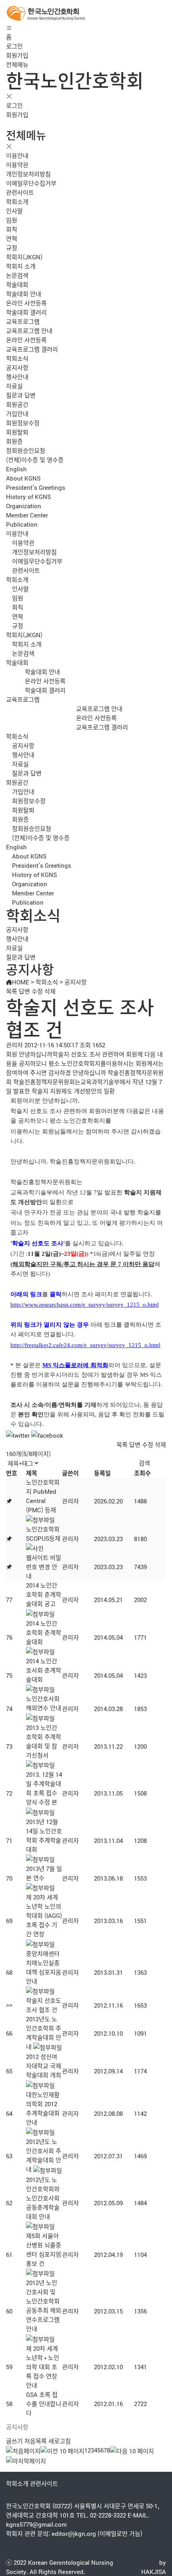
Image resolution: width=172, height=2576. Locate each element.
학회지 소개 (21, 266)
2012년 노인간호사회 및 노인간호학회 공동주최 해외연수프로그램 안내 (44, 2305)
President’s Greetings (36, 487)
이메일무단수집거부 (31, 183)
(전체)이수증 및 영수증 (35, 460)
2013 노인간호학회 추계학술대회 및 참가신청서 (44, 1741)
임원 (12, 220)
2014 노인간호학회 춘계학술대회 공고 (44, 1594)
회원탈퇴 (17, 432)
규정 (12, 247)
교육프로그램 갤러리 (32, 349)
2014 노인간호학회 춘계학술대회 (44, 1632)
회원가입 (17, 55)
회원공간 (17, 404)
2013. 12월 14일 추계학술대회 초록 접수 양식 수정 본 (44, 1788)
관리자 (70, 1501)
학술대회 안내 (24, 294)
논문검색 (17, 275)
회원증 (14, 441)
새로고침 (60, 2441)
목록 (12, 991)
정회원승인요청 (26, 450)
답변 (24, 991)
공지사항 (17, 367)
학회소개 (17, 201)
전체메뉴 (17, 64)
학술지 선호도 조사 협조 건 (44, 2005)
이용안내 (17, 155)
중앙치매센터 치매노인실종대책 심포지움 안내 (44, 1967)
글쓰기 (14, 2441)
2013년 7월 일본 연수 (44, 1873)
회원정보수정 (23, 423)
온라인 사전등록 (26, 303)
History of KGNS (28, 496)
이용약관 (17, 165)
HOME (21, 982)
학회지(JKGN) (24, 257)
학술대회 (17, 284)
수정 (37, 991)
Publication (22, 524)
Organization (24, 506)
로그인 (14, 46)
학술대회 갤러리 (26, 312)
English (16, 469)
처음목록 (36, 2441)
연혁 (12, 238)
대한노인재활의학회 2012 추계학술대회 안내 (43, 2108)
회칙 (12, 229)
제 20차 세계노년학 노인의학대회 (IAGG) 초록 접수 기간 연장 (44, 1915)
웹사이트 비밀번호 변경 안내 (44, 1567)
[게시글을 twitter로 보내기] (18, 1435)
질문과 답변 (21, 395)
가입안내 (17, 413)
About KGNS (23, 478)
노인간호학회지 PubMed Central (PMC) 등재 (43, 1496)
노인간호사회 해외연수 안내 (44, 1703)
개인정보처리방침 (28, 174)
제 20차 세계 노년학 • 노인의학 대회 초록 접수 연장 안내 (43, 2367)
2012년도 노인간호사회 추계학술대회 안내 (44, 2155)
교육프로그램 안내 (29, 330)
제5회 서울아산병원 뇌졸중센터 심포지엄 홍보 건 (44, 2249)
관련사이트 (20, 192)
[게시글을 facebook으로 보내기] (47, 1435)
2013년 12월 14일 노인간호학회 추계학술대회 (44, 1835)
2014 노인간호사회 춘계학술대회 (44, 1670)
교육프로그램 (23, 321)
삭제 (50, 991)
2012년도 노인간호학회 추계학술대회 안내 (44, 2033)
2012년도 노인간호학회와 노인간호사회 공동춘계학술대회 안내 (43, 2198)
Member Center (27, 515)
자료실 (14, 386)
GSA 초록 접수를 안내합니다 (44, 2403)
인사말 (14, 211)
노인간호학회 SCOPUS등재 (43, 1533)
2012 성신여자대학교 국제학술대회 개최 (44, 2066)
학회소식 (17, 358)
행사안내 (17, 377)
